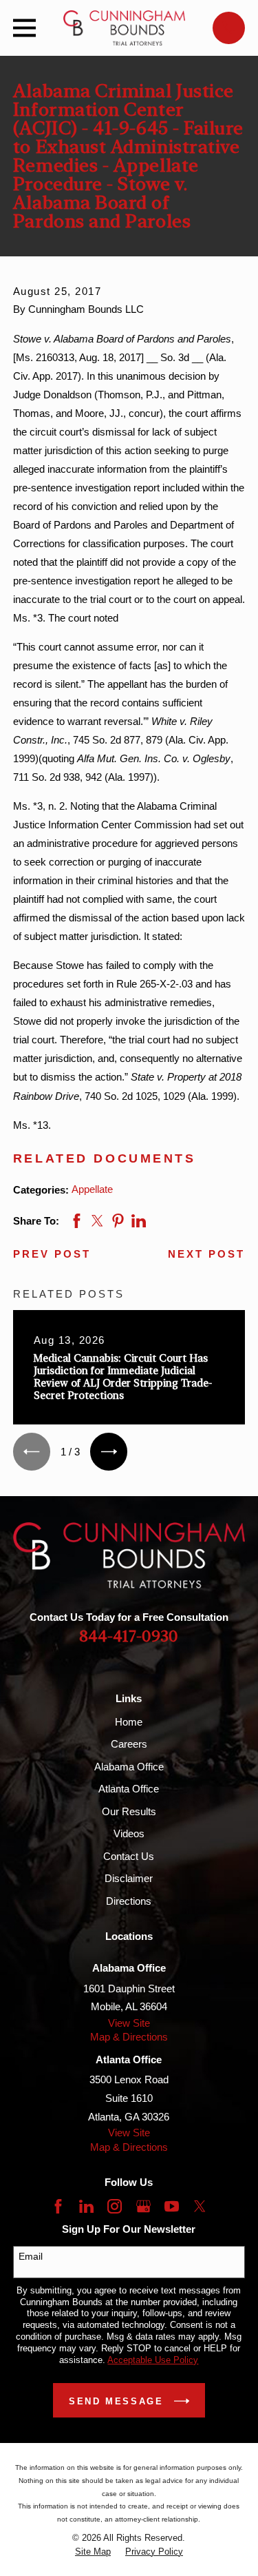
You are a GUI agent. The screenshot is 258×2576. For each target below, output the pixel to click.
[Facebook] (58, 2206)
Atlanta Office (129, 1789)
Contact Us (129, 1856)
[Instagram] (115, 2206)
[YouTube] (172, 2206)
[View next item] (109, 1451)
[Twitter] (200, 2206)
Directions (129, 1901)
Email (31, 2256)
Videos (129, 1833)
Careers (129, 1744)
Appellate (92, 1189)
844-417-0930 (129, 1637)
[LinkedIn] (86, 2206)
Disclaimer (129, 1878)
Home (129, 1722)
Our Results (129, 1811)
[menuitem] (93, 2552)
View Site (129, 2023)
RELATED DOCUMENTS (105, 1158)
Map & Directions (129, 2037)
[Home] (125, 28)
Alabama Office (129, 1767)
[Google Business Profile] (143, 2206)
